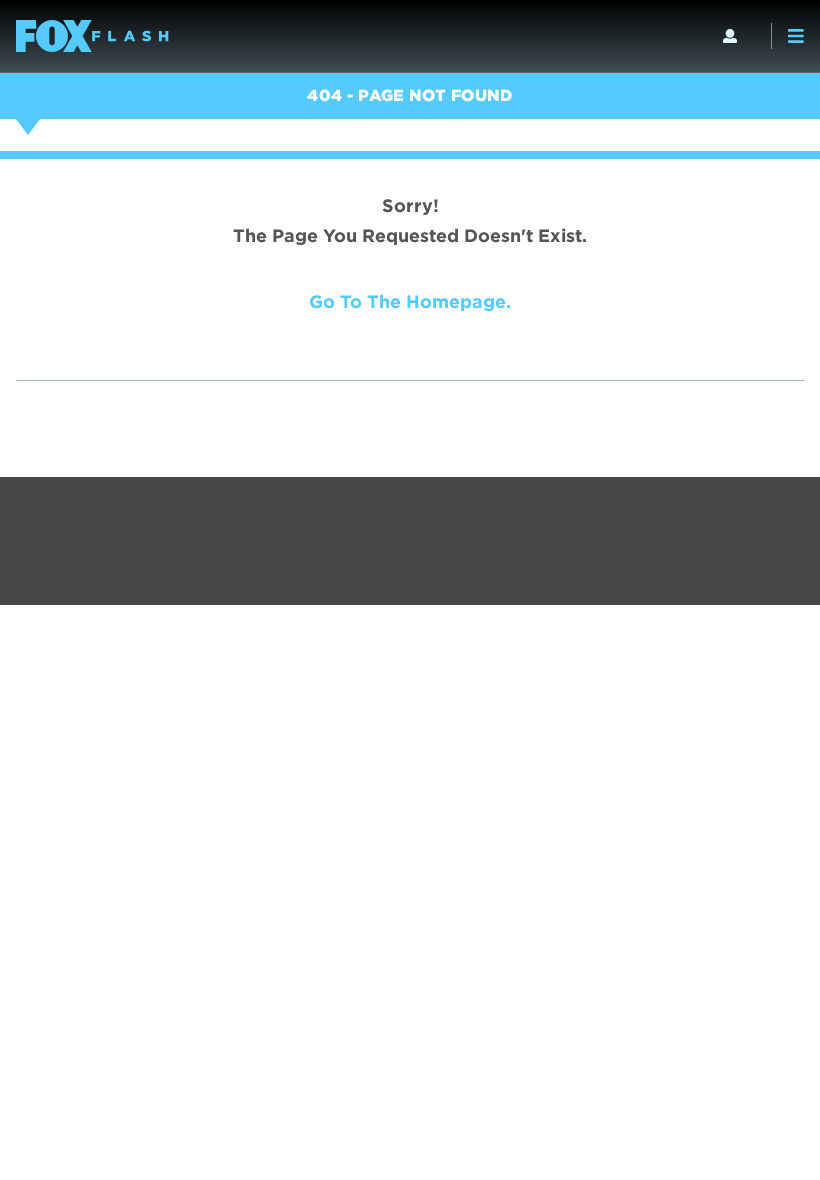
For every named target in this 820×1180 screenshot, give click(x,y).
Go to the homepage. (410, 301)
